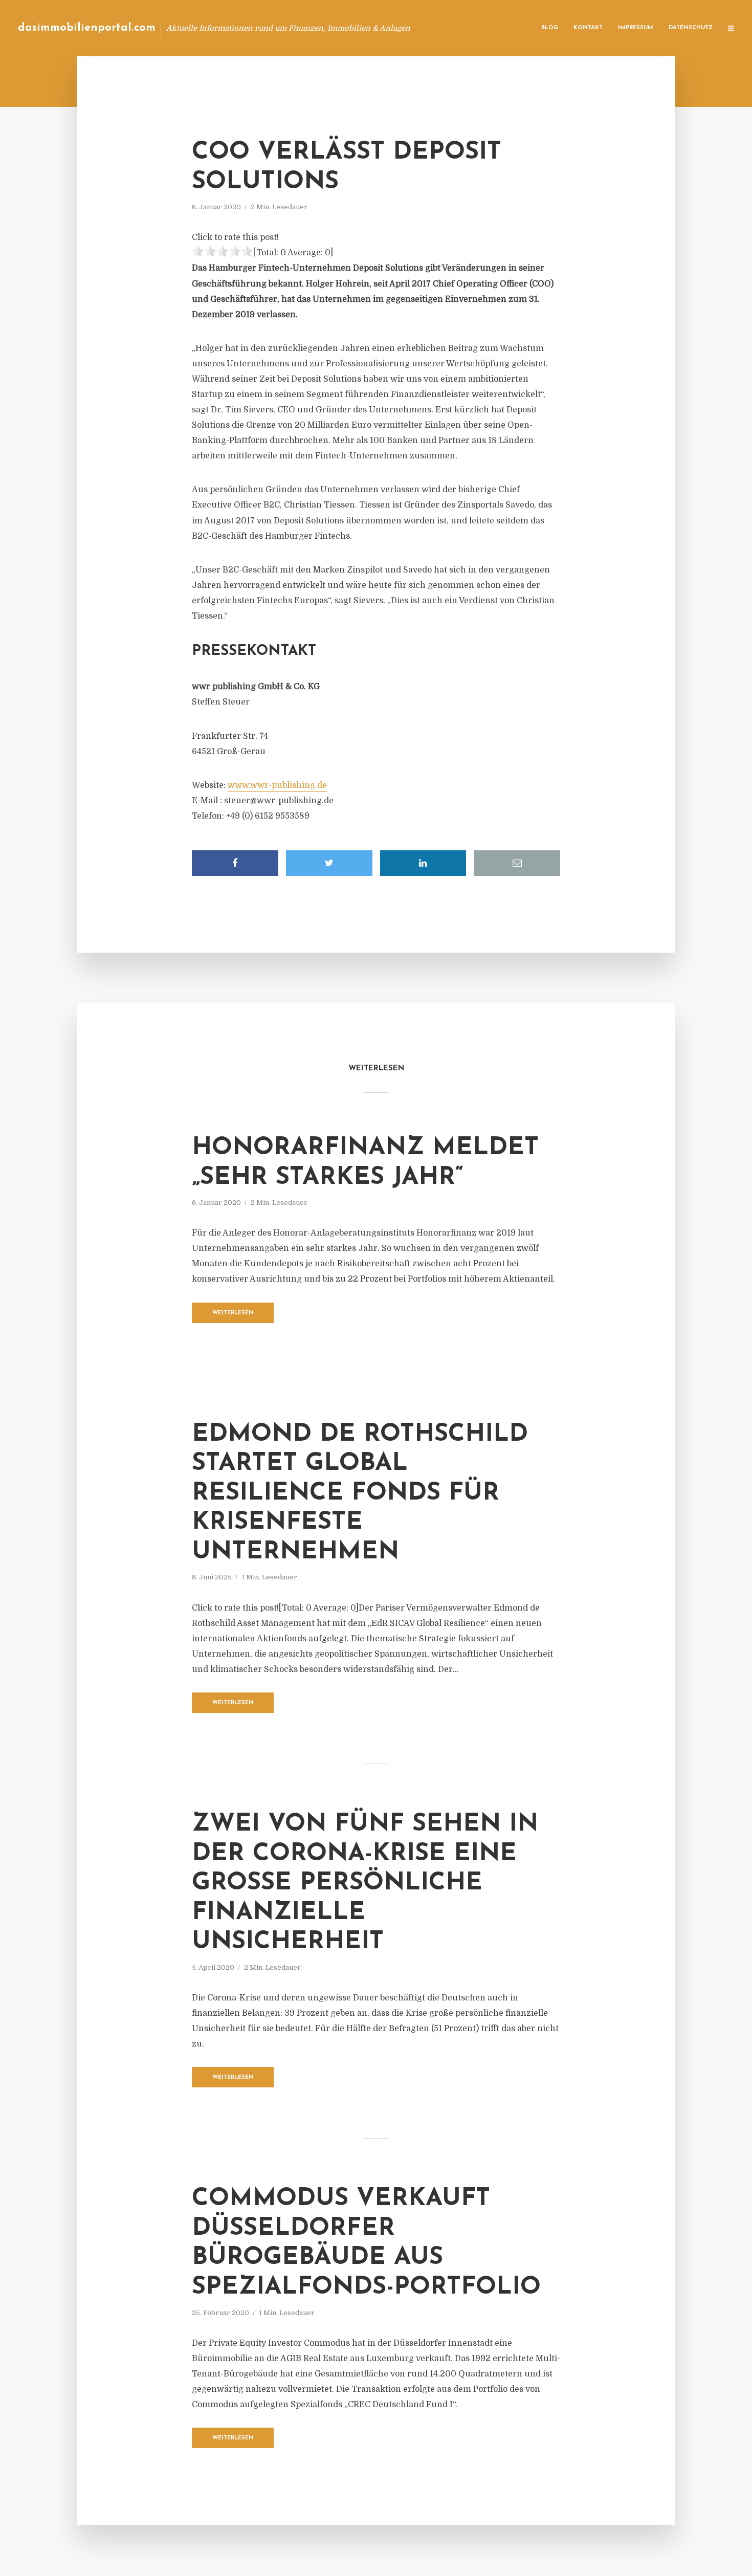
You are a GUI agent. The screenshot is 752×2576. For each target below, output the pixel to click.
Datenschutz (691, 28)
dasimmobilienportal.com (87, 28)
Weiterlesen (233, 1313)
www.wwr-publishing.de (277, 785)
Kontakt (588, 28)
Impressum (636, 28)
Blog (550, 28)
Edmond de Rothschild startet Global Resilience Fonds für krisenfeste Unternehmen (360, 1493)
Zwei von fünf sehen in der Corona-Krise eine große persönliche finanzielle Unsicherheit (365, 1883)
